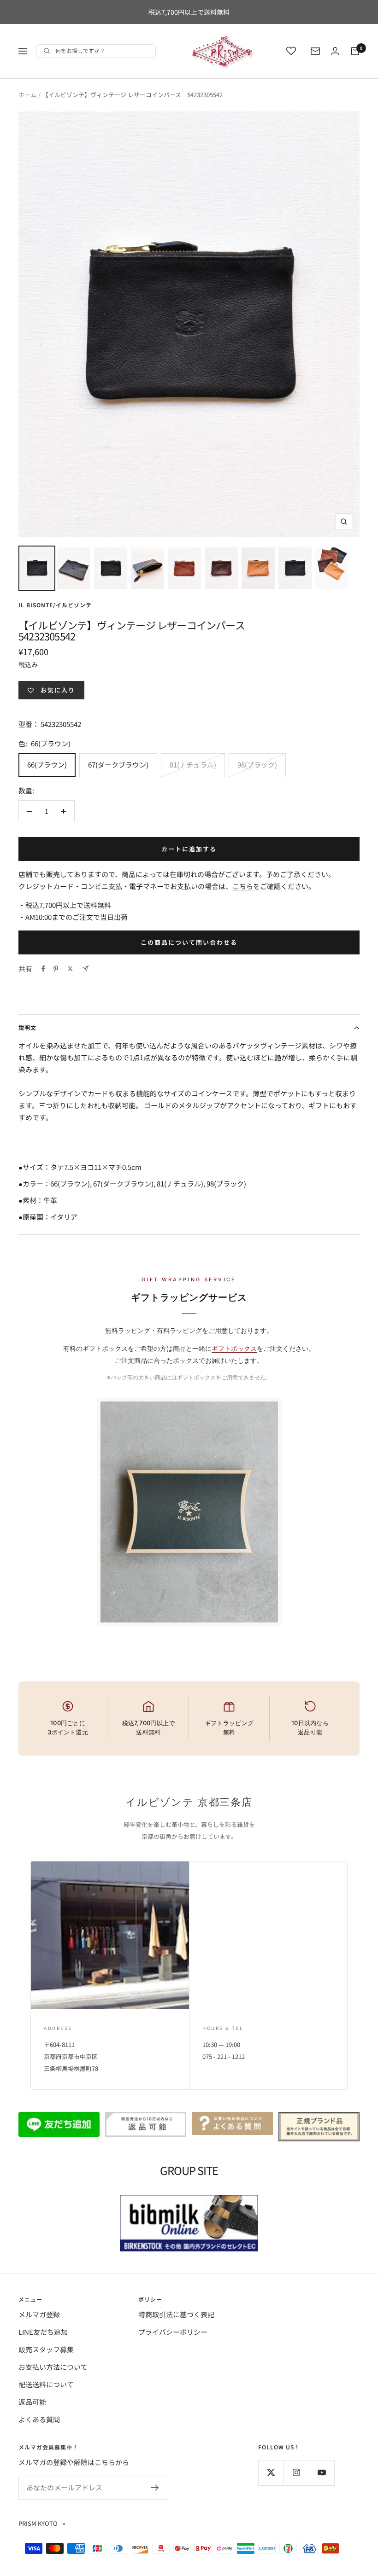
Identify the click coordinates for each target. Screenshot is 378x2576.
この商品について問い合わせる (189, 942)
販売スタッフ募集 (46, 2349)
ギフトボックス (234, 1348)
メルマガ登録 (39, 2314)
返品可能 (32, 2402)
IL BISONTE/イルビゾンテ (55, 605)
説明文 (27, 1027)
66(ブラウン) (47, 765)
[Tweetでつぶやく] (70, 969)
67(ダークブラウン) (118, 765)
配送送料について (46, 2384)
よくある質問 (39, 2419)
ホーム (27, 95)
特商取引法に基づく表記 (176, 2314)
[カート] (355, 51)
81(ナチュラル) (193, 765)
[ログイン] (335, 51)
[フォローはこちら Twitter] (271, 2473)
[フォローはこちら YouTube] (322, 2473)
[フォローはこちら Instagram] (296, 2473)
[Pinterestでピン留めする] (56, 969)
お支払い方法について (53, 2367)
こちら (243, 886)
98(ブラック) (257, 765)
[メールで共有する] (86, 968)
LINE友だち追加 (43, 2332)
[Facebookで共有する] (43, 969)
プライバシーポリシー (173, 2332)
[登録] (155, 2488)
